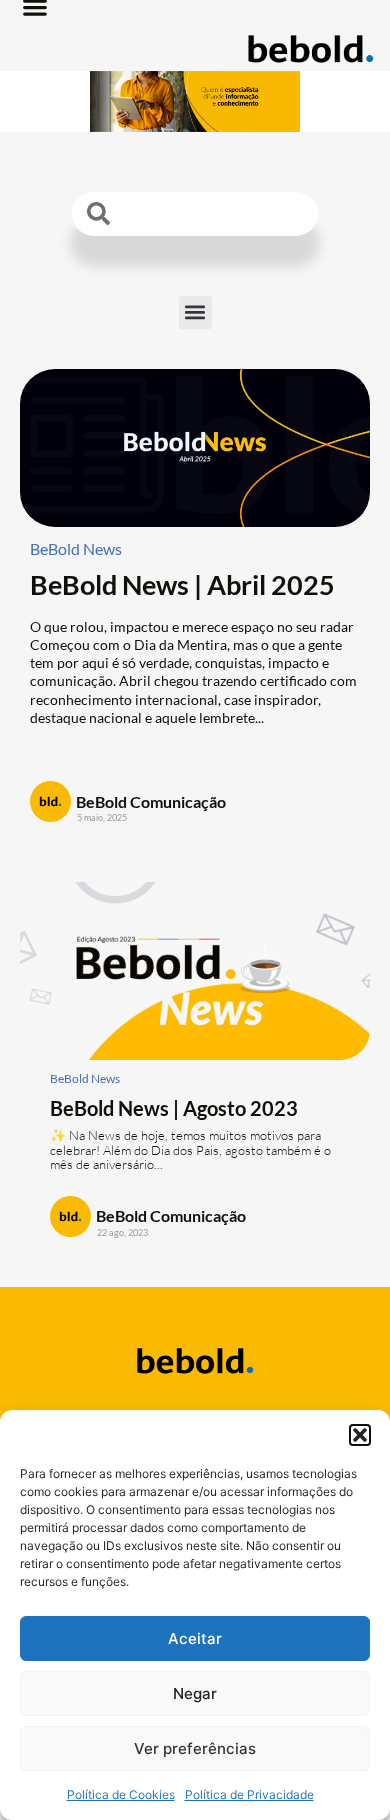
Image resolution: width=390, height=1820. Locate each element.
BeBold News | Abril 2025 (182, 584)
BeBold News (76, 548)
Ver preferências (195, 1748)
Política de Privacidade (249, 1794)
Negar (195, 1693)
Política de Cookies (121, 1794)
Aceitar (195, 1638)
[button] (360, 1435)
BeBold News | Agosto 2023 (174, 1108)
